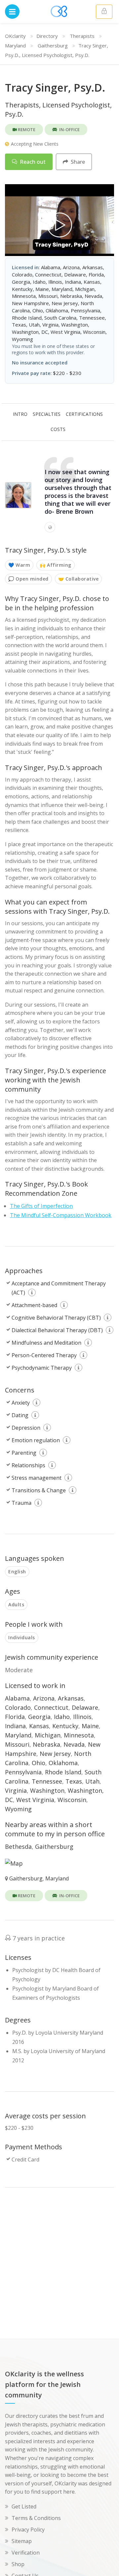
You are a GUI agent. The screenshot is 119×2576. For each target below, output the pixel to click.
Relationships (28, 1465)
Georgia (39, 1717)
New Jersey (55, 1754)
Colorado (18, 1707)
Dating (20, 1415)
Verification (26, 2553)
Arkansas (71, 1698)
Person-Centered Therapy (44, 1355)
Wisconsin (72, 1800)
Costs (58, 429)
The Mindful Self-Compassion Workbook (61, 1215)
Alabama (17, 1698)
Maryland (15, 45)
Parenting (24, 1453)
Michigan (48, 1735)
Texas (74, 1781)
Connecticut (51, 1707)
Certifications (84, 414)
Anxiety (21, 1403)
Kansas (39, 1726)
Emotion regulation (36, 1440)
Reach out (32, 162)
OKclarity (15, 36)
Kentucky (65, 1726)
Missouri (17, 1744)
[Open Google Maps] (14, 1862)
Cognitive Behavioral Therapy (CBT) (56, 1318)
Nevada (74, 1744)
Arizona (44, 1698)
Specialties (47, 414)
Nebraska (46, 1744)
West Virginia (35, 1800)
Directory (47, 36)
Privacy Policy (28, 2530)
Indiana (15, 1726)
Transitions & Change (39, 1490)
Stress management (37, 1478)
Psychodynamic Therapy (42, 1368)
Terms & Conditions (36, 2518)
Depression (26, 1428)
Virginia (16, 1790)
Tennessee (47, 1781)
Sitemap (22, 2541)
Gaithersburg (53, 45)
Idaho (62, 1717)
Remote (26, 129)
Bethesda (18, 1846)
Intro (20, 414)
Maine (90, 1726)
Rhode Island (63, 1772)
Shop (18, 2564)
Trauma (21, 1503)
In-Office (69, 129)
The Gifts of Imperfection (41, 1206)
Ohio (39, 1763)
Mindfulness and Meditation (46, 1343)
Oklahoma (63, 1763)
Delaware (85, 1707)
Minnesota (79, 1735)
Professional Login (104, 12)
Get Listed (24, 2506)
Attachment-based (34, 1305)
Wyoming (18, 1809)
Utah (92, 1781)
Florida (15, 1717)
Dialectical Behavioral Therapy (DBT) (57, 1330)
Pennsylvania (23, 1772)
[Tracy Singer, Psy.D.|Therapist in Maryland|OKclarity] (59, 225)
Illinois (82, 1717)
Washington (47, 1790)
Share (77, 162)
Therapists (82, 36)
